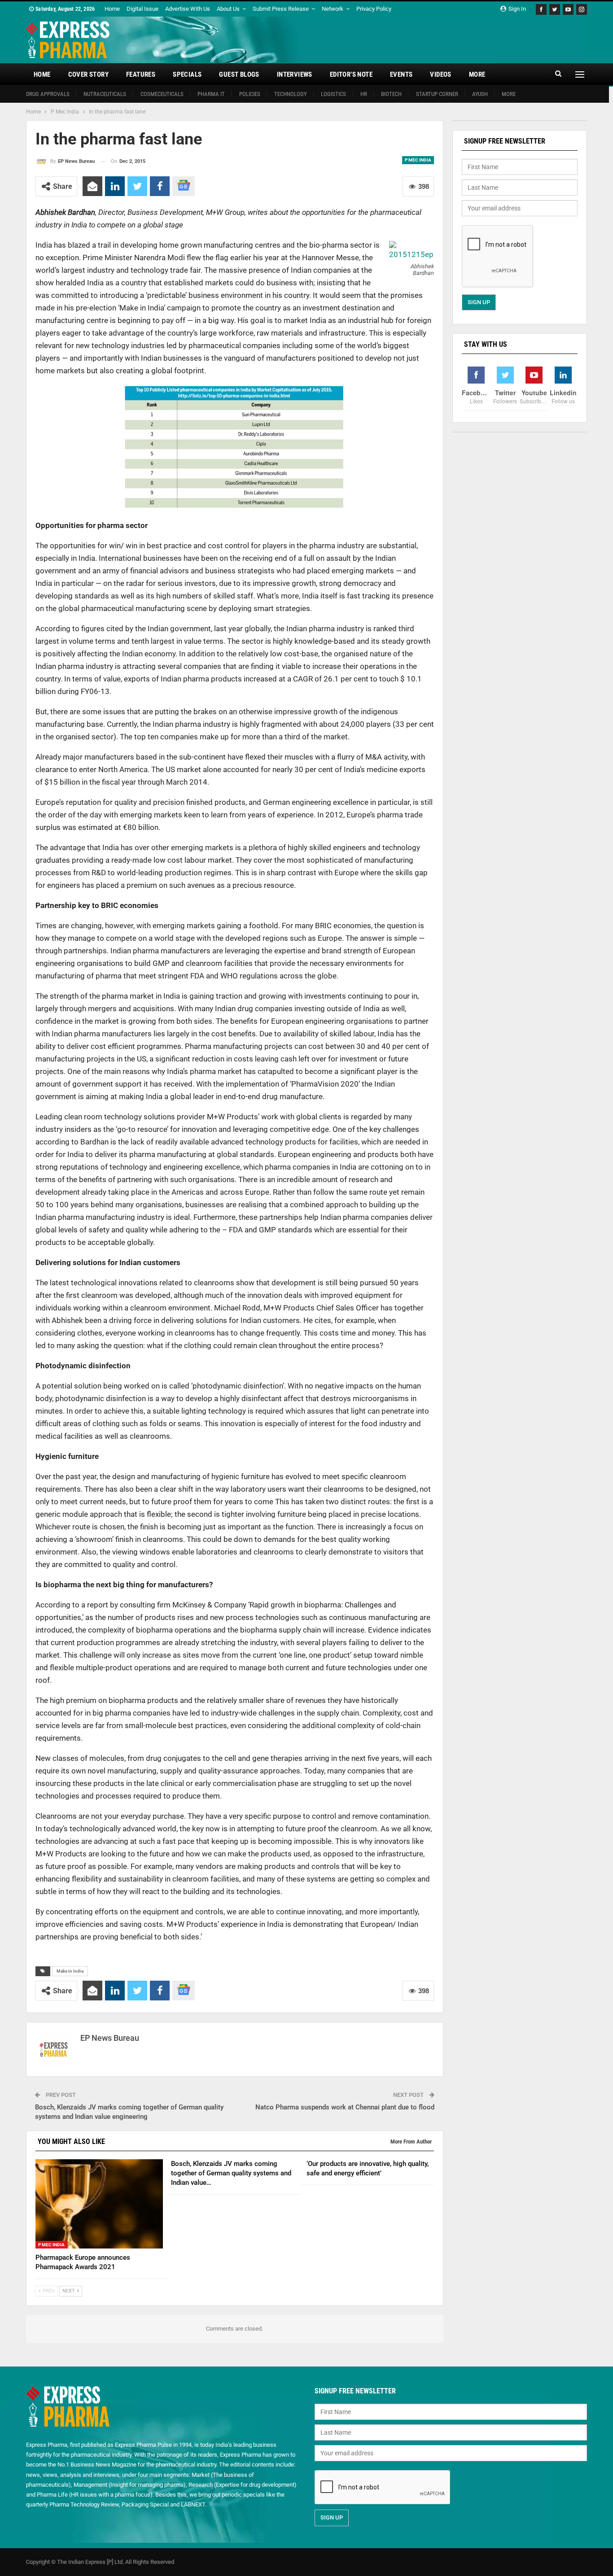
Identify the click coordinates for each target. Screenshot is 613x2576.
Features (141, 74)
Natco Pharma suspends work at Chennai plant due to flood (345, 2107)
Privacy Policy (374, 9)
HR (364, 94)
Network (333, 9)
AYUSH (480, 94)
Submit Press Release (281, 9)
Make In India (70, 1971)
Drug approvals (48, 94)
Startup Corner (437, 94)
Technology (291, 94)
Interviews (295, 74)
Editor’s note (351, 74)
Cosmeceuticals (162, 94)
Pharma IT (211, 94)
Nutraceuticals (105, 94)
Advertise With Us (188, 9)
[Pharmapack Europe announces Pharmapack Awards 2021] (99, 2204)
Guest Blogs (239, 74)
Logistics (333, 94)
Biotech (391, 94)
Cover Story (88, 74)
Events (401, 74)
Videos (440, 74)
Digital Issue (142, 9)
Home (112, 9)
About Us (228, 9)
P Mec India (418, 160)
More (477, 74)
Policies (250, 94)
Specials (187, 74)
